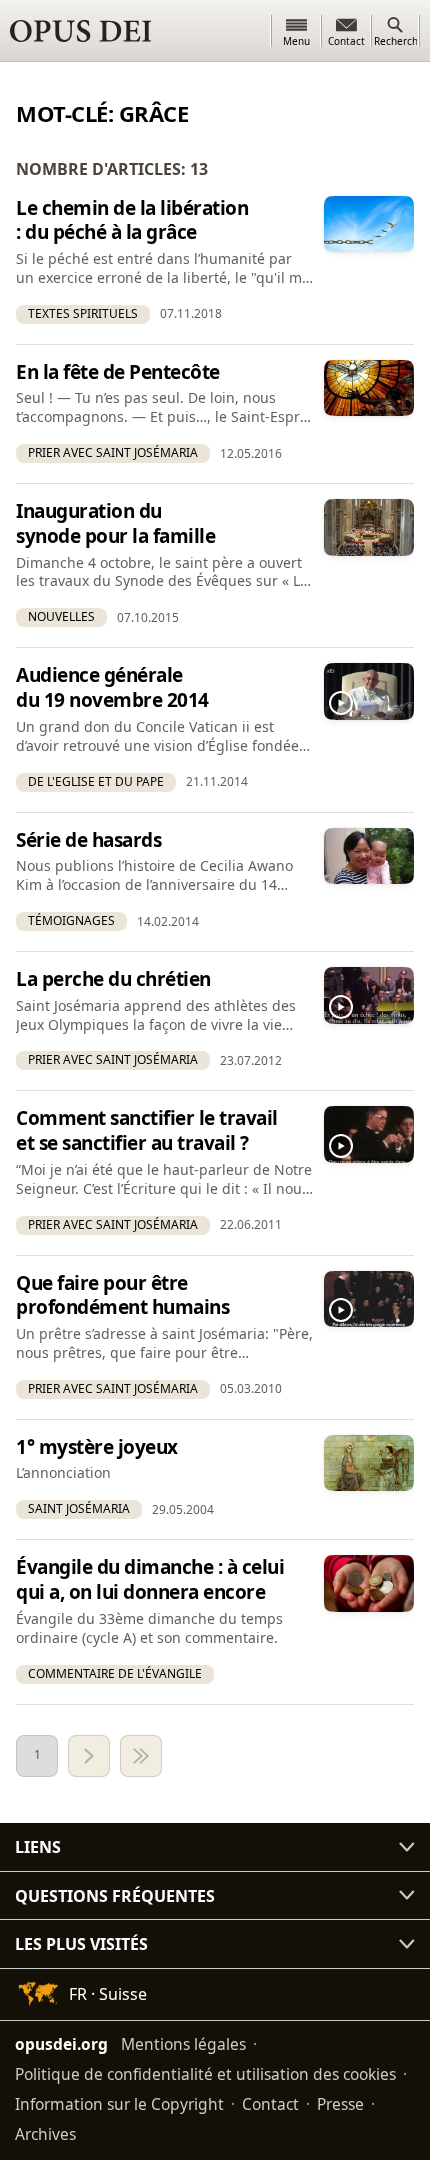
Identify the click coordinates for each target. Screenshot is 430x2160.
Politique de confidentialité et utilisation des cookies (205, 2073)
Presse (340, 2103)
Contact (270, 2103)
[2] (89, 1756)
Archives (45, 2133)
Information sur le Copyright (119, 2103)
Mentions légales (183, 2043)
